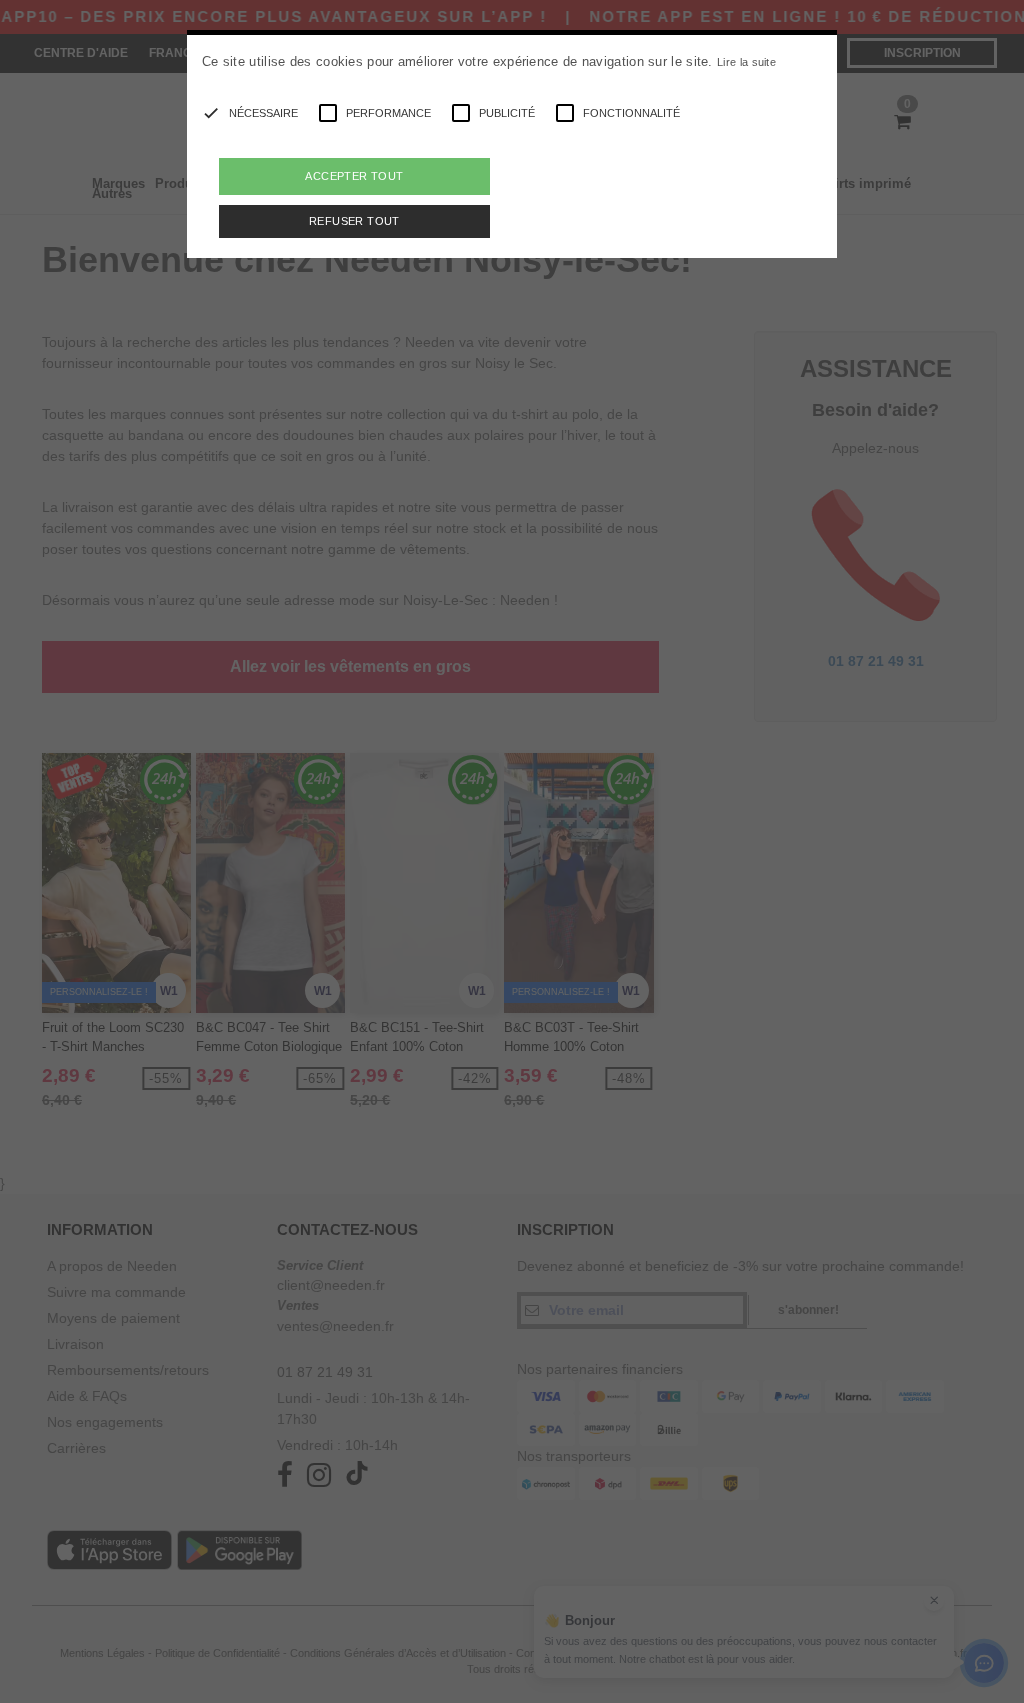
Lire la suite (746, 62)
